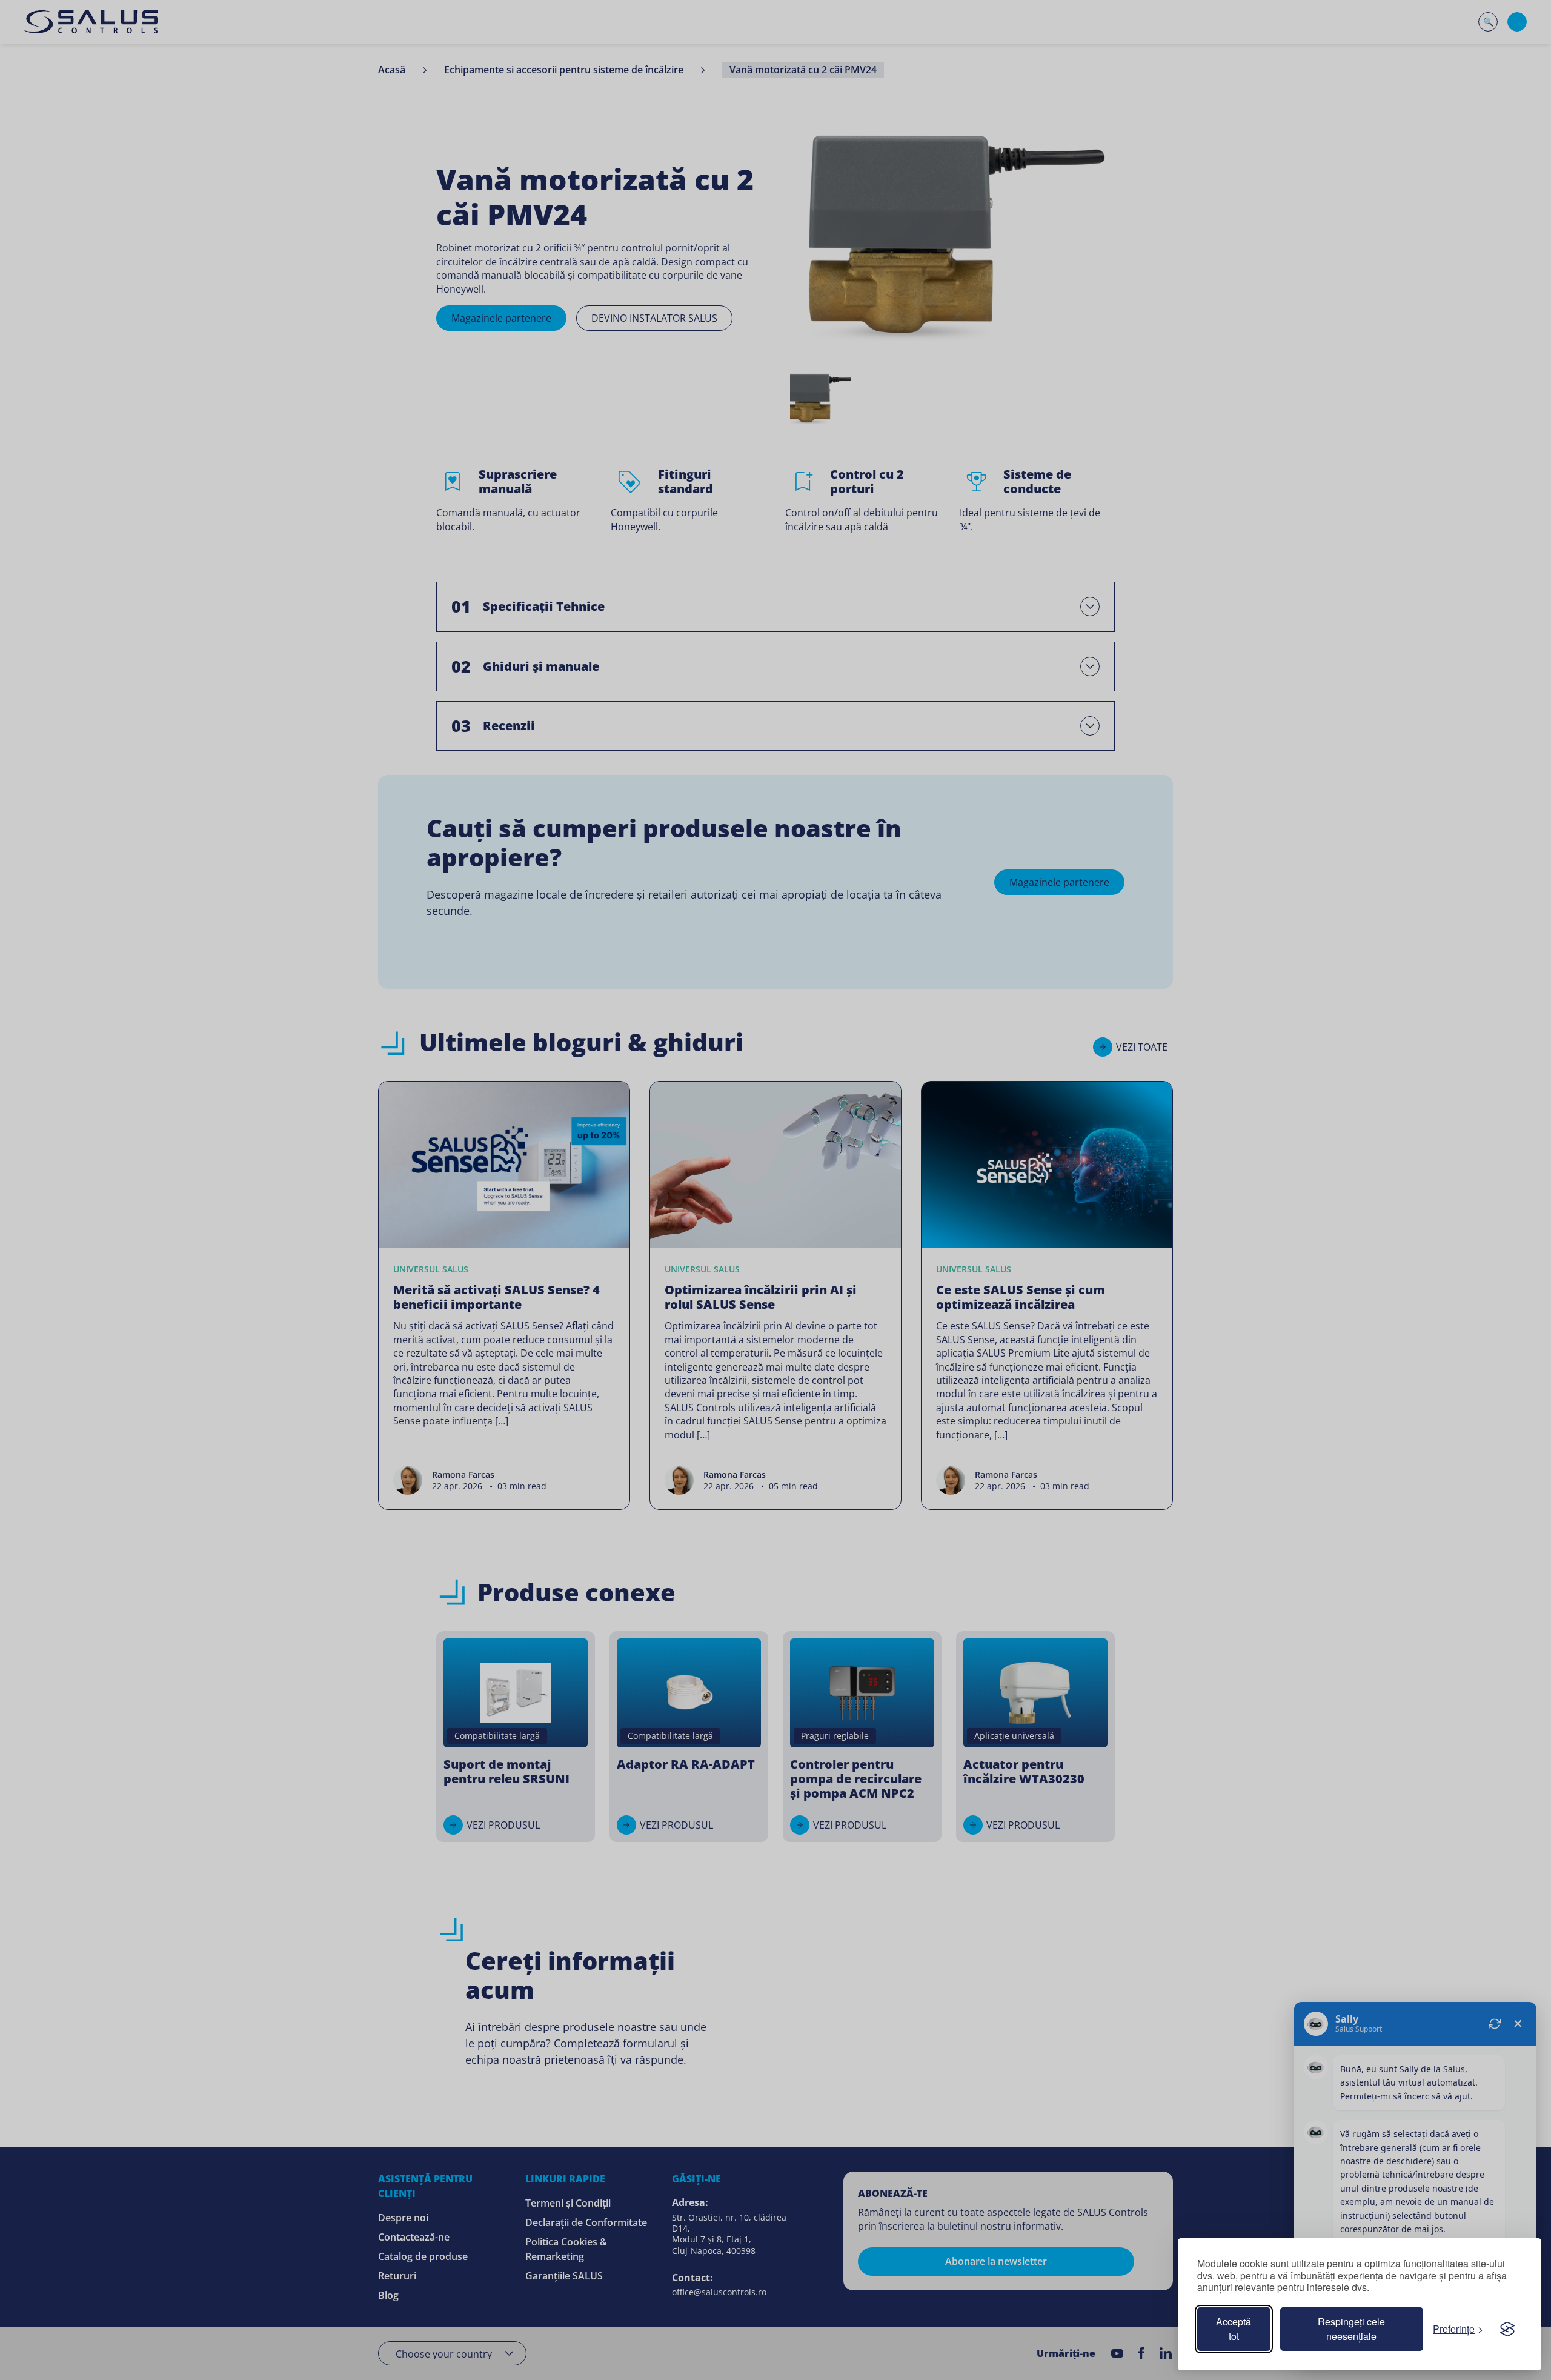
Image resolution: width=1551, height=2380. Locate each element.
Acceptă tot (1234, 2329)
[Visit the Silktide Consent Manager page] (1507, 2329)
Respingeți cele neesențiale (1351, 2329)
